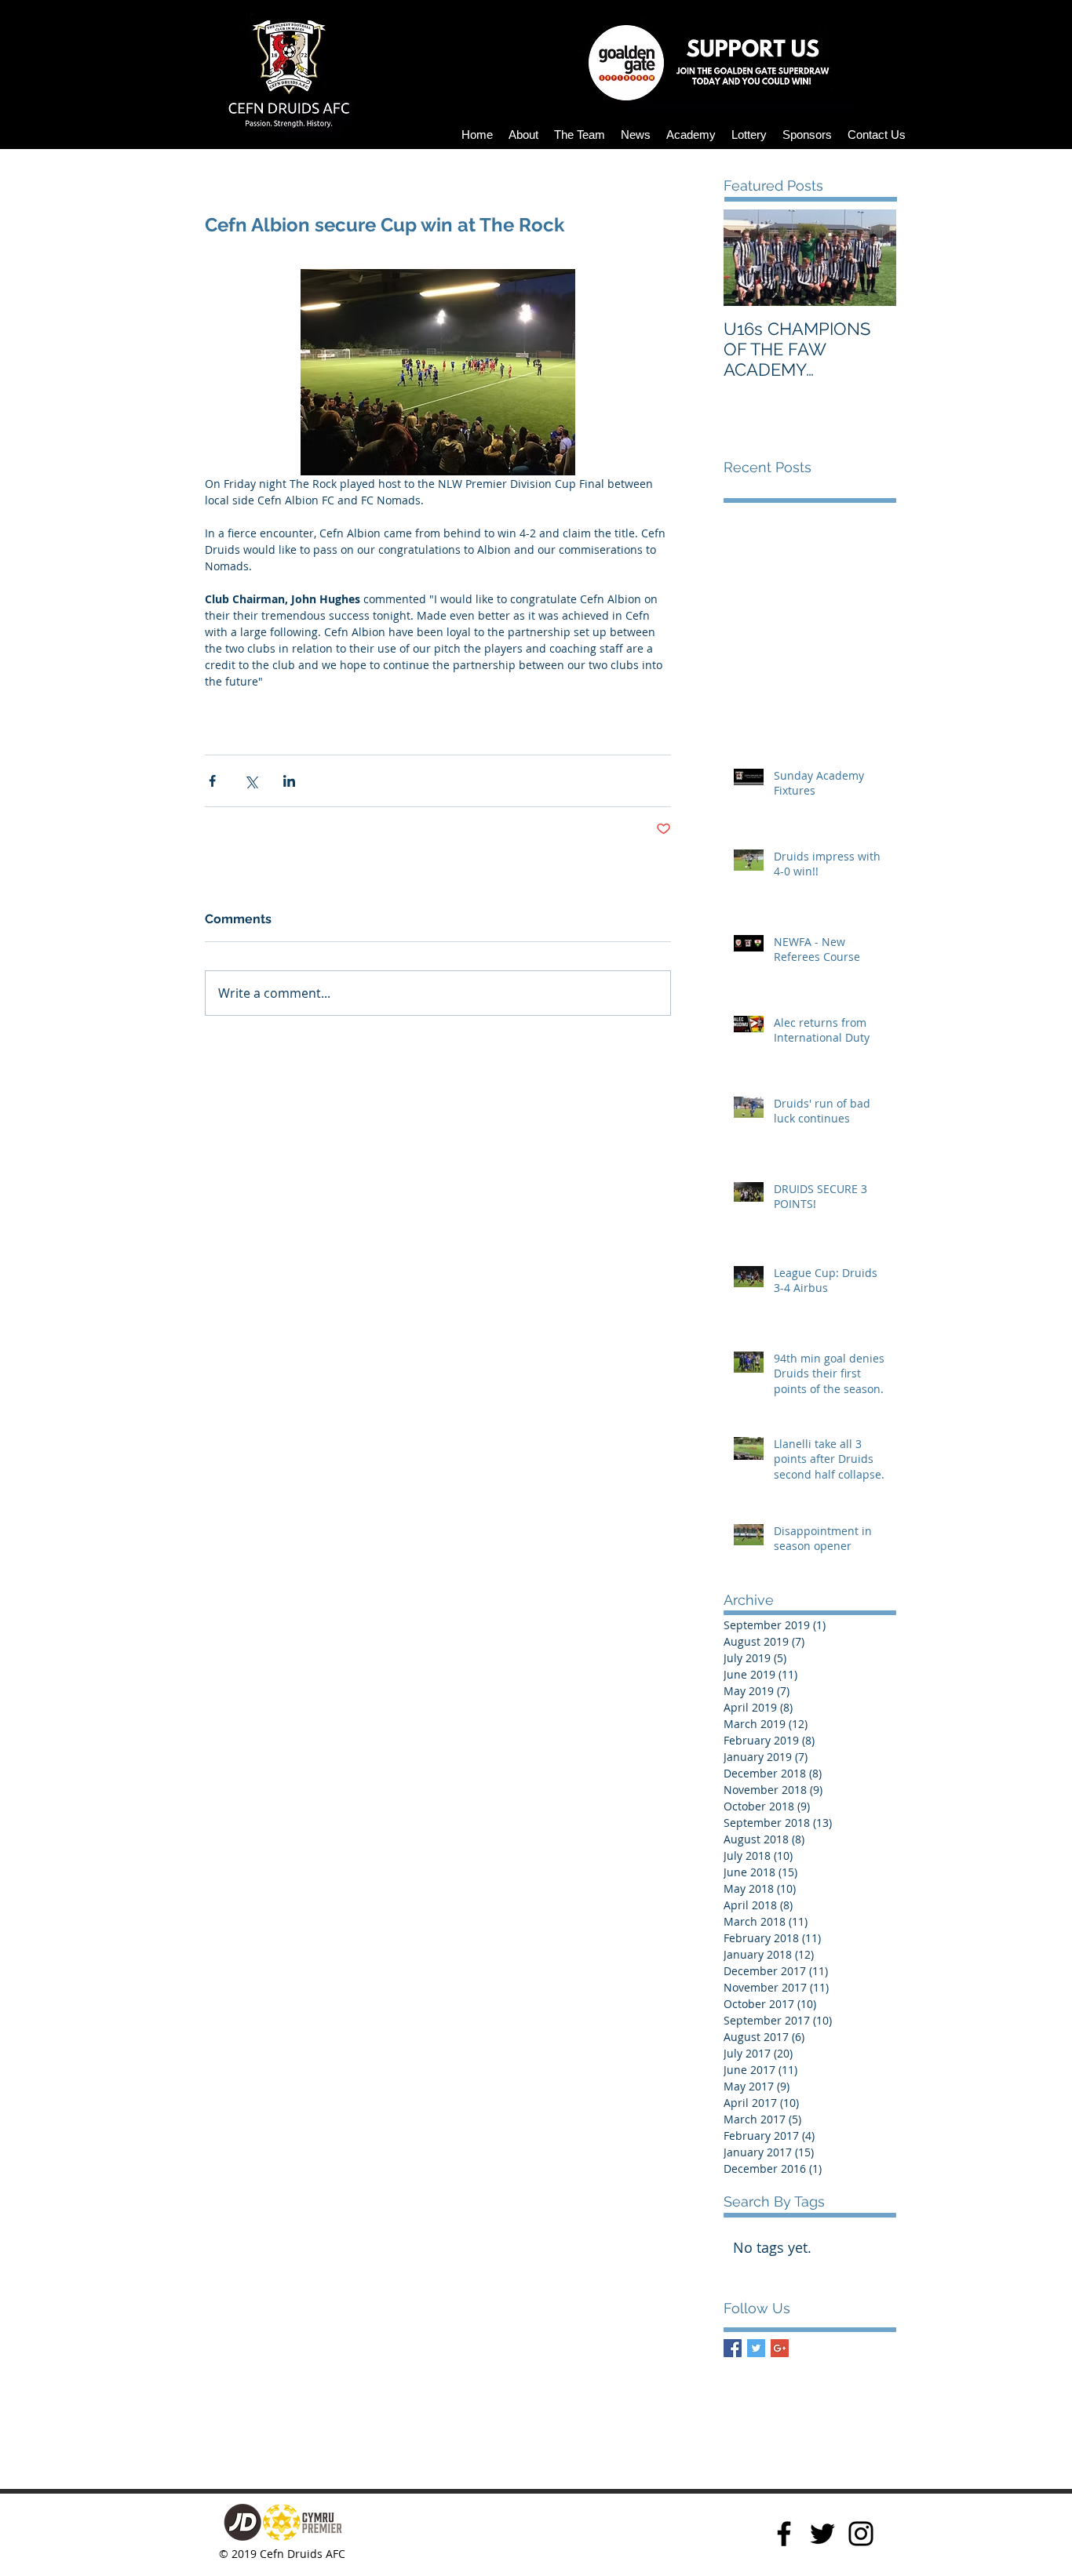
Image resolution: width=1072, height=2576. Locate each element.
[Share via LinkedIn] (289, 781)
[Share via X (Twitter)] (251, 781)
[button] (523, 135)
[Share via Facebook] (212, 781)
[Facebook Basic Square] (733, 2348)
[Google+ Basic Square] (780, 2348)
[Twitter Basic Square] (756, 2348)
